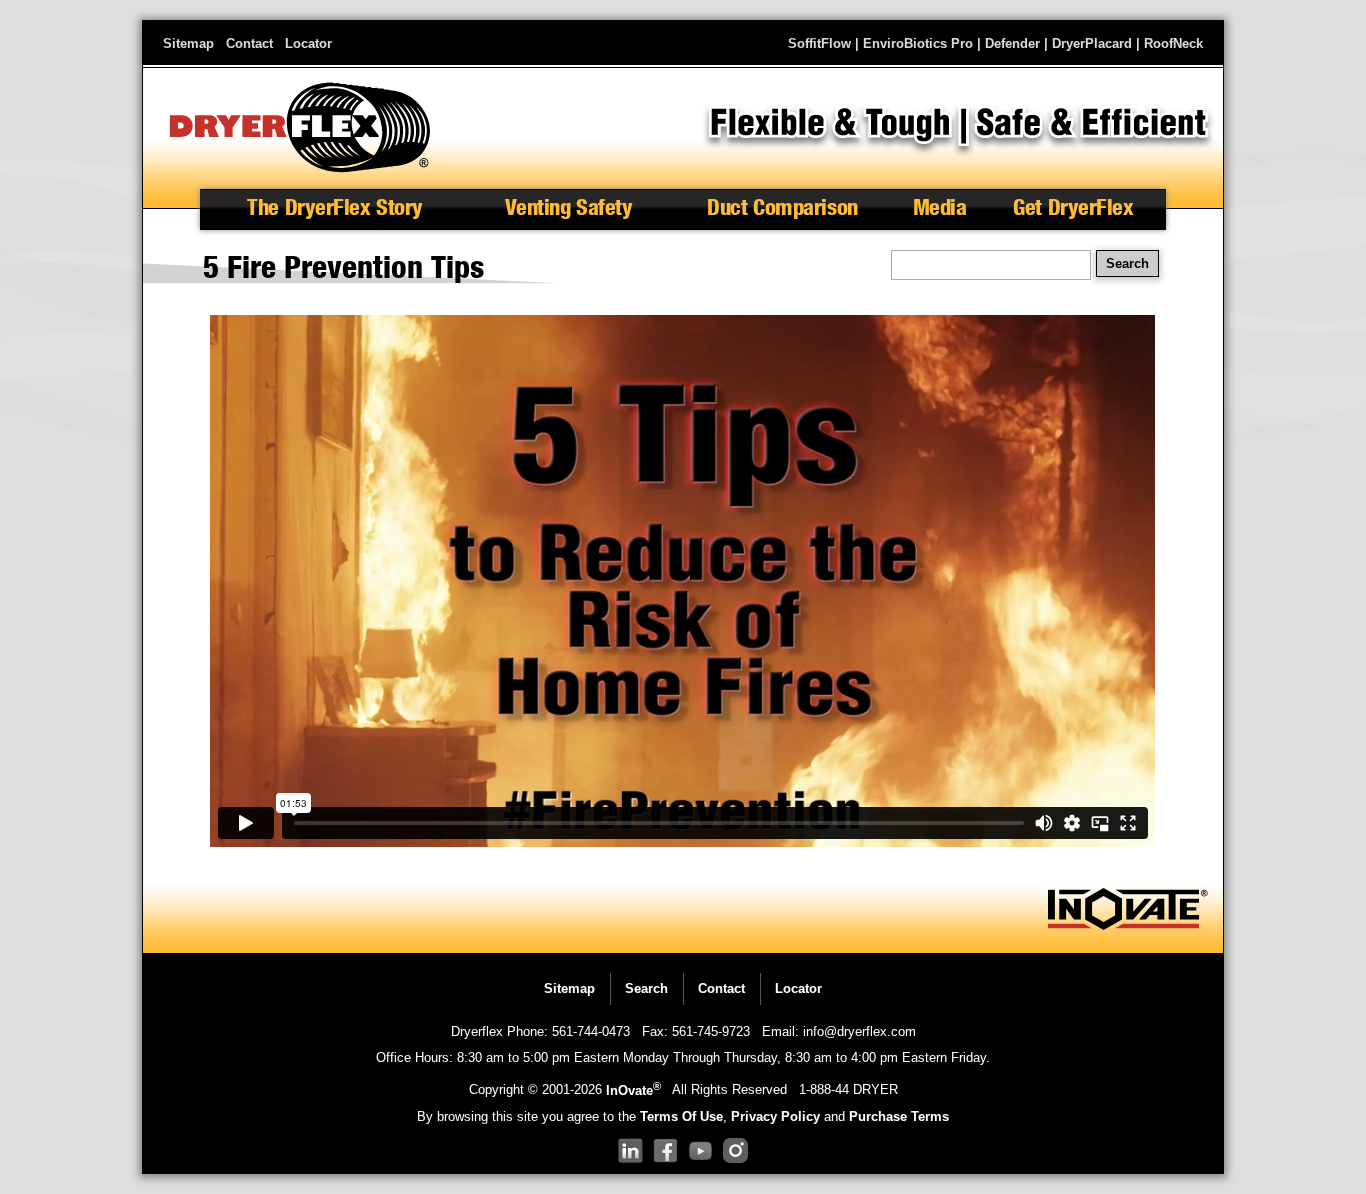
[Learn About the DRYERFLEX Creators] (1128, 925)
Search (646, 988)
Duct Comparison (782, 207)
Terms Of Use (681, 1116)
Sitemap (188, 43)
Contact (249, 43)
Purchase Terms (899, 1116)
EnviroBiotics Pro (918, 43)
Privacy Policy (775, 1116)
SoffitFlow (819, 43)
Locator (308, 43)
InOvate (633, 1090)
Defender (1012, 43)
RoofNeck (1173, 43)
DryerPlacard (1092, 43)
